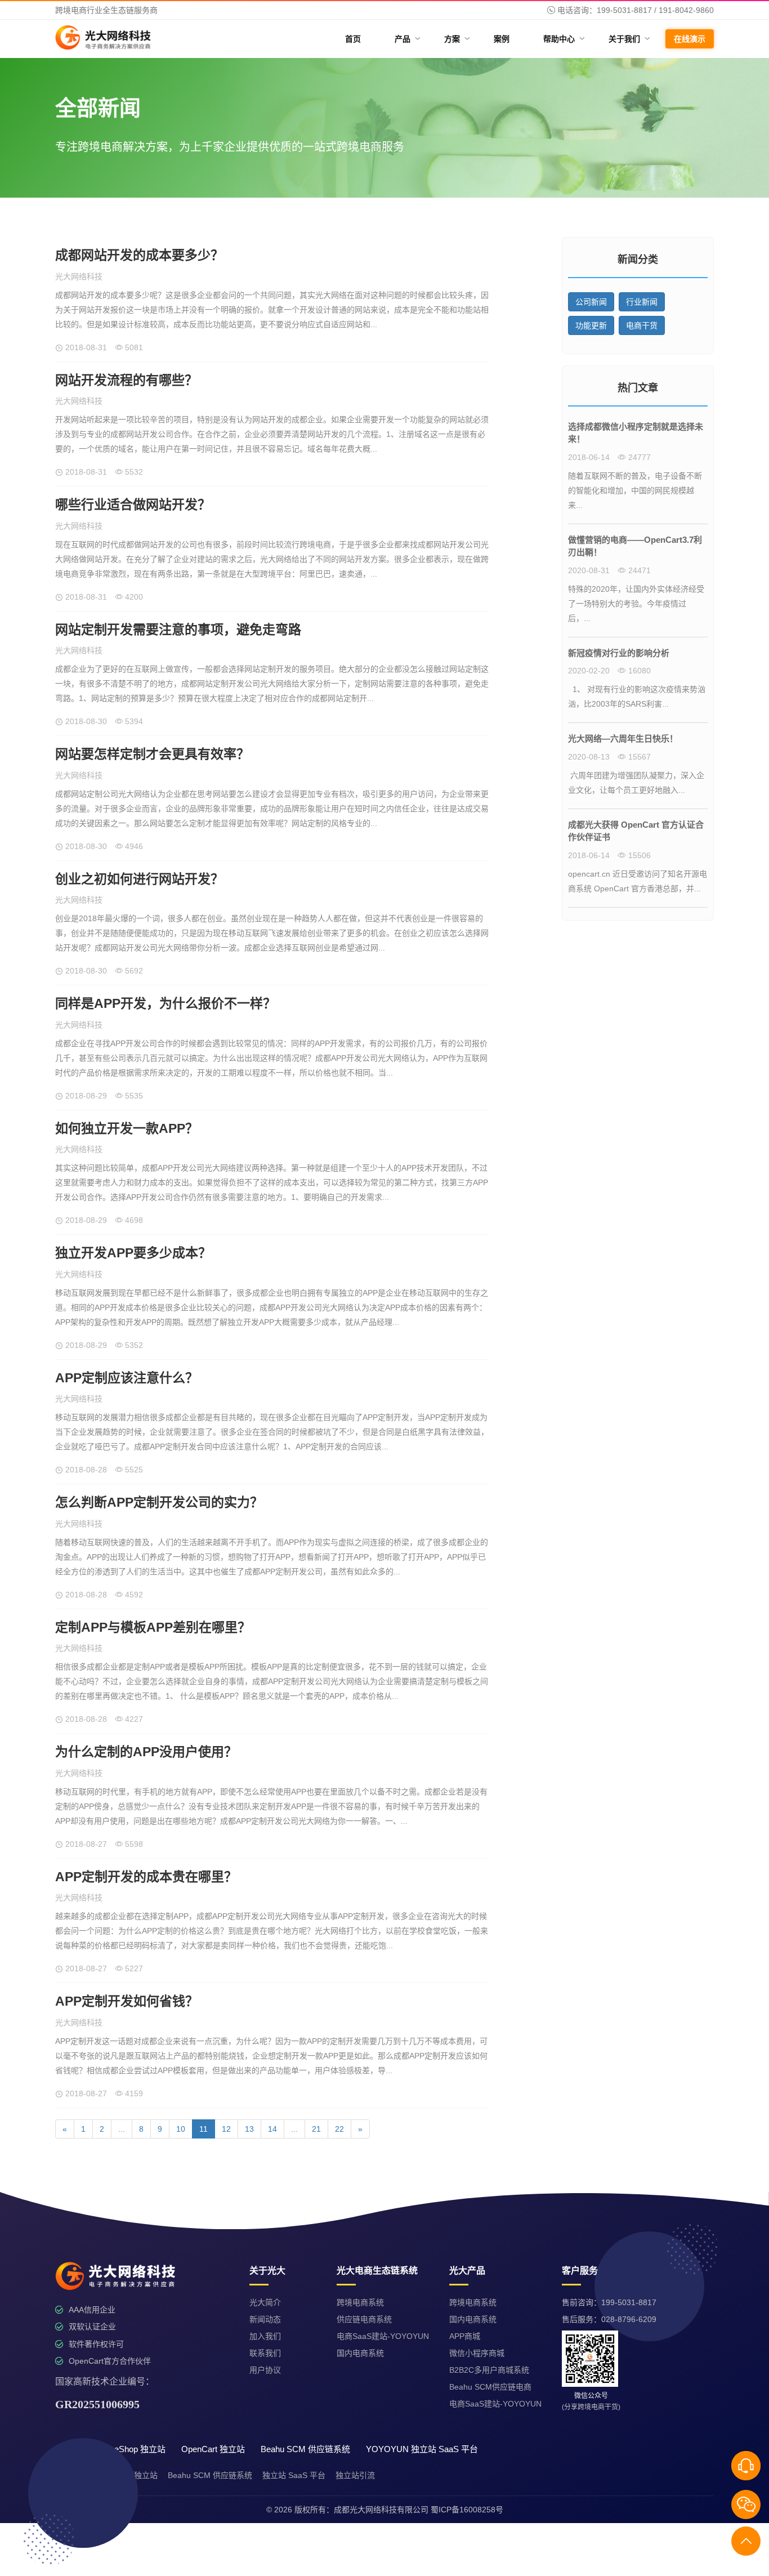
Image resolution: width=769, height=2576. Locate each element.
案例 (502, 39)
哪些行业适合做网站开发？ (133, 505)
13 (249, 2129)
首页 (353, 39)
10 (181, 2129)
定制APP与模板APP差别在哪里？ (153, 1627)
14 (272, 2129)
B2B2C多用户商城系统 (489, 2370)
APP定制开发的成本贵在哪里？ (146, 1877)
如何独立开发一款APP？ (127, 1128)
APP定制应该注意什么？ (127, 1378)
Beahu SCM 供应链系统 (210, 2475)
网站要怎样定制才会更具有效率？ (152, 754)
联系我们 (265, 2353)
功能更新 (591, 325)
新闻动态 (265, 2319)
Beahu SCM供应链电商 (490, 2387)
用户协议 (265, 2370)
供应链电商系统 (364, 2319)
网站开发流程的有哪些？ (126, 380)
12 (226, 2129)
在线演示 (690, 39)
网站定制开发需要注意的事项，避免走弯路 (178, 630)
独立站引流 (355, 2475)
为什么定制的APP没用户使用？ (146, 1752)
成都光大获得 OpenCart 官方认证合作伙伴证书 (636, 831)
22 (339, 2129)
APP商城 (465, 2336)
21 (316, 2129)
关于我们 (629, 39)
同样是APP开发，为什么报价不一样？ (166, 1003)
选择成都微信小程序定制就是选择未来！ (636, 433)
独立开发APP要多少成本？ (133, 1253)
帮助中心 (563, 39)
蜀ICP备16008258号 (467, 2510)
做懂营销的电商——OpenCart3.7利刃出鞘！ (635, 546)
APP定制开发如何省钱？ (127, 2001)
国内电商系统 (360, 2353)
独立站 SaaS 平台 (294, 2475)
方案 (456, 39)
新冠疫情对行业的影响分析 (619, 653)
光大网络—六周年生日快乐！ (623, 738)
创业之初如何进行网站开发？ (139, 879)
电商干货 (642, 325)
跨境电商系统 (360, 2302)
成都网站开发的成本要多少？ (139, 255)
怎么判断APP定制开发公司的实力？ (159, 1502)
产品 (407, 39)
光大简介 (265, 2302)
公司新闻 (591, 302)
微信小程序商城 (477, 2353)
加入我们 (265, 2336)
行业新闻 (642, 302)
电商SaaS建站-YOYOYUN (383, 2336)
